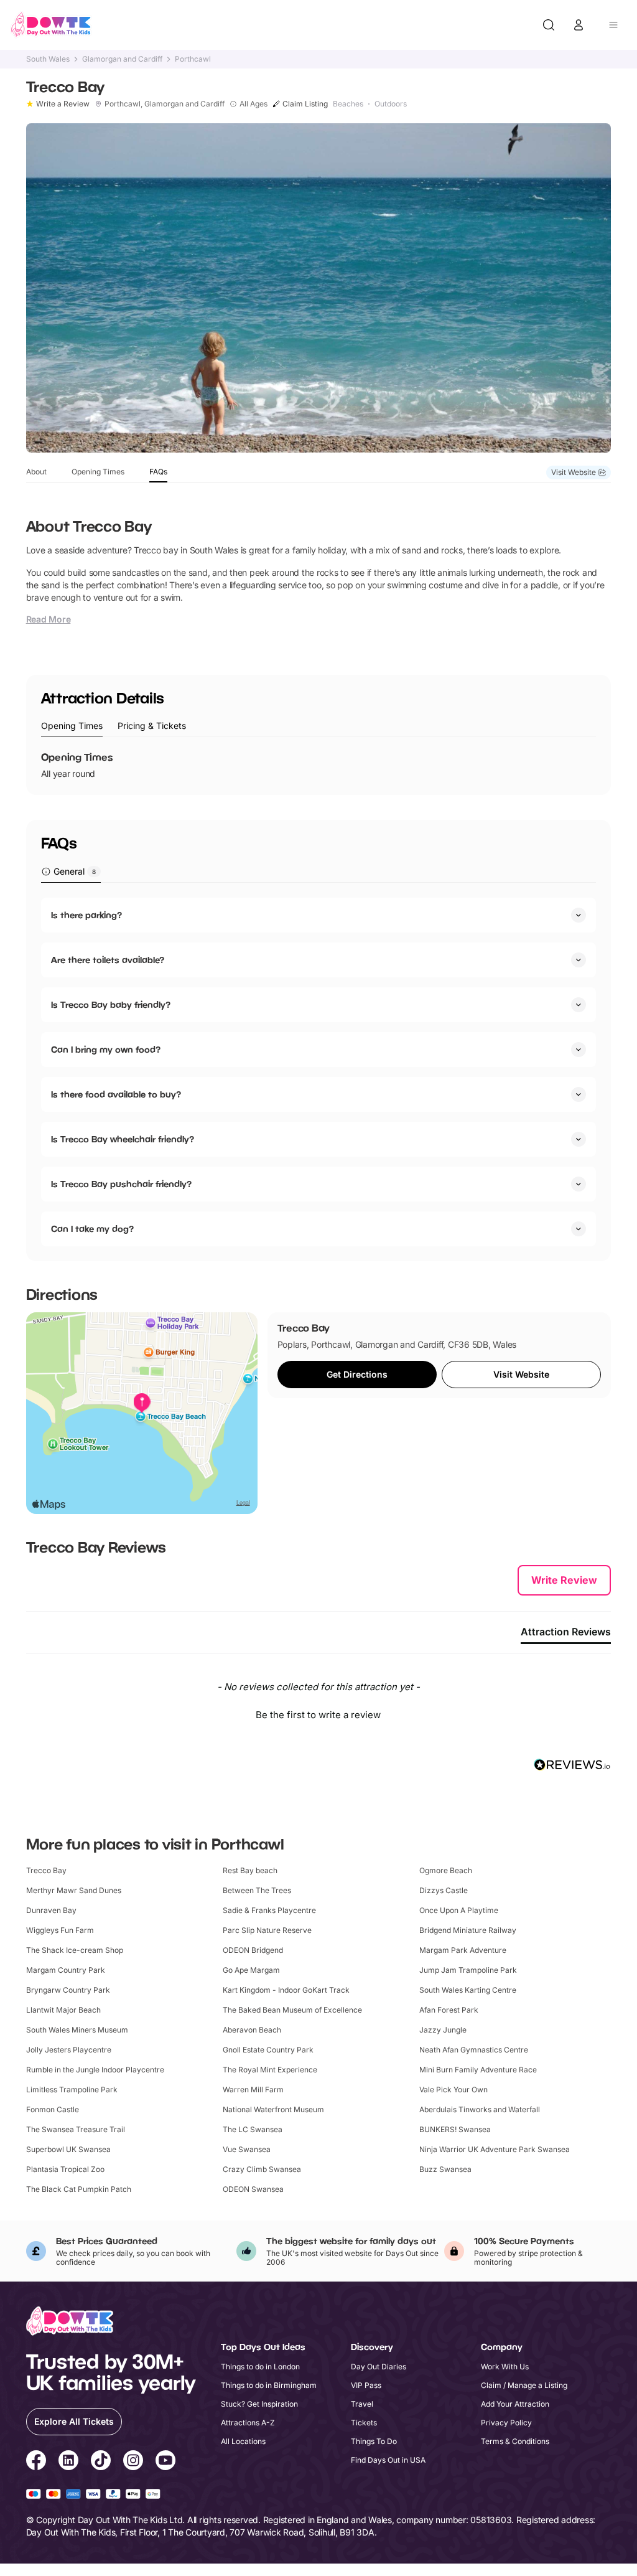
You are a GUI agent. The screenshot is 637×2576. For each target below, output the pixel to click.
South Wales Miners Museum (77, 2030)
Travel (362, 2404)
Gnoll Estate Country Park (268, 2050)
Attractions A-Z (248, 2423)
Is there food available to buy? (116, 1094)
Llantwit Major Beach (63, 2010)
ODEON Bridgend (253, 1950)
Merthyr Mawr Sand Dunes (74, 1890)
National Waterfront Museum (273, 2109)
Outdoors (391, 104)
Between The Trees (257, 1890)
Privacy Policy (506, 2423)
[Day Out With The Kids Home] (51, 25)
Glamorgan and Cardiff (122, 59)
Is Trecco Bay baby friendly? (111, 1004)
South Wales (48, 59)
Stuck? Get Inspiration (259, 2404)
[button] (319, 1713)
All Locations (243, 2441)
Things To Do (374, 2441)
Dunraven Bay (51, 1910)
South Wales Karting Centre (468, 1990)
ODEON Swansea (253, 2189)
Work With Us (505, 2367)
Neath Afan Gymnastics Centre (474, 2050)
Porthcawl (193, 59)
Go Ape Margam (251, 1970)
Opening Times (98, 472)
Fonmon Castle (53, 2109)
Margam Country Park (66, 1970)
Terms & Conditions (515, 2441)
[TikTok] (101, 2462)
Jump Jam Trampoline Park (468, 1970)
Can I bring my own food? (106, 1049)
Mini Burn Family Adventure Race (478, 2070)
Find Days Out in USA (388, 2460)
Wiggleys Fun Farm (60, 1930)
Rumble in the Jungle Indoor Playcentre (95, 2070)
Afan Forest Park (449, 2010)
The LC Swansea (253, 2129)
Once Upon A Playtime (459, 1910)
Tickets (364, 2423)
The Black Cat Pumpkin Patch (79, 2189)
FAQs (158, 472)
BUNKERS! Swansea (455, 2129)
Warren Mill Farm (253, 2089)
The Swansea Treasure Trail (76, 2129)
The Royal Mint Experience (270, 2070)
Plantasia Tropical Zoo (65, 2169)
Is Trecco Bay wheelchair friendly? (123, 1139)
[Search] (549, 25)
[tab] (72, 726)
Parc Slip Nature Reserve (267, 1930)
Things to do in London (260, 2367)
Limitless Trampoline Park (72, 2089)
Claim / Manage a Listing (524, 2385)
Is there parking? (86, 915)
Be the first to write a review (318, 1715)
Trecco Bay (46, 1870)
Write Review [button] (564, 1580)
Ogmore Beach (446, 1870)
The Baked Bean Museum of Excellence (292, 2010)
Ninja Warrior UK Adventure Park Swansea (495, 2149)
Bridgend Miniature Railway (468, 1930)
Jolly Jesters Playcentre (69, 2050)
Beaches (348, 104)
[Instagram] (133, 2462)
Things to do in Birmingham (269, 2385)
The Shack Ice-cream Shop (75, 1950)
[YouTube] (165, 2462)
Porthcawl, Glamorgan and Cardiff (165, 104)
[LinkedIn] (68, 2462)
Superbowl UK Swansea (68, 2149)
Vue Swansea (247, 2149)
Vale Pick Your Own (453, 2089)
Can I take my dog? (92, 1229)
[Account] (579, 25)
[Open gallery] (319, 288)
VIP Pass (366, 2385)
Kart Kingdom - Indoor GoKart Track (286, 1990)
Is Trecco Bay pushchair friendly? (121, 1184)
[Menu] (613, 25)
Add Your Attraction (515, 2404)
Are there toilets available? (108, 960)
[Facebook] (36, 2462)
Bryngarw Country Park (68, 1990)
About (36, 472)
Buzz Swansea (445, 2169)
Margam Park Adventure (463, 1950)
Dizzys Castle (444, 1890)
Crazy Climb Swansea (262, 2169)
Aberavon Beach (252, 2030)
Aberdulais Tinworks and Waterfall (480, 2109)
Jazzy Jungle (443, 2030)
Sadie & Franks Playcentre (269, 1910)
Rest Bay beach (250, 1870)
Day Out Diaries (379, 2367)
